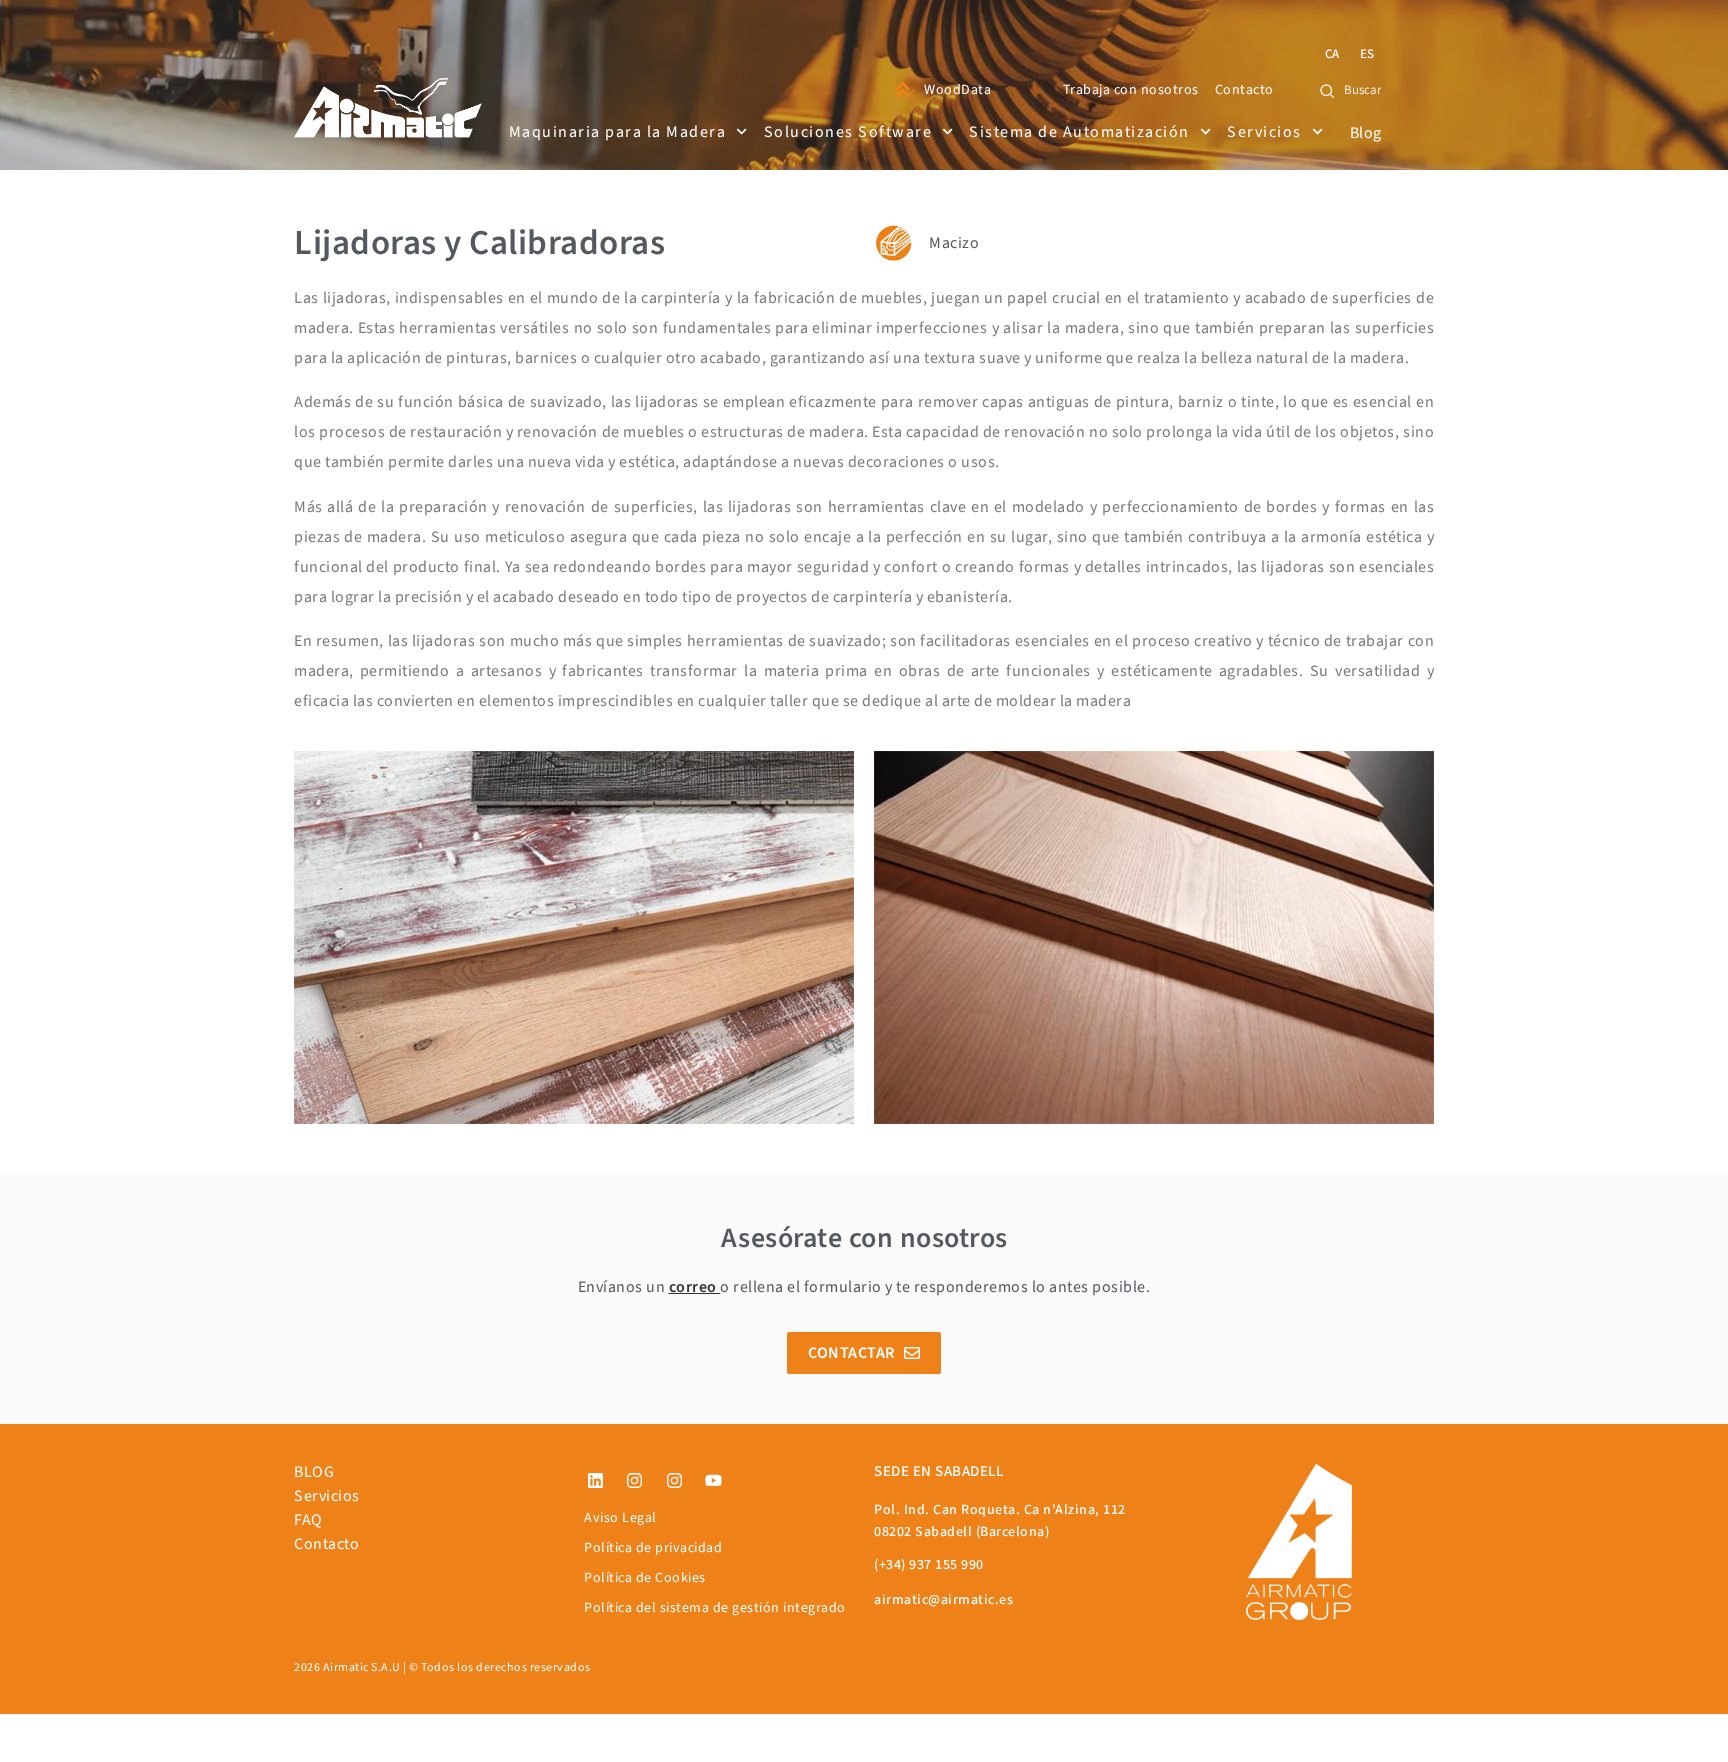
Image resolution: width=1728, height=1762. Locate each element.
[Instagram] (635, 1481)
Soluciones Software (848, 132)
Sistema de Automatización (1079, 132)
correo (693, 1287)
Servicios (1264, 132)
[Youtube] (714, 1481)
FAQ (308, 1520)
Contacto (326, 1544)
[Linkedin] (595, 1481)
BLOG (314, 1472)
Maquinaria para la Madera (618, 132)
